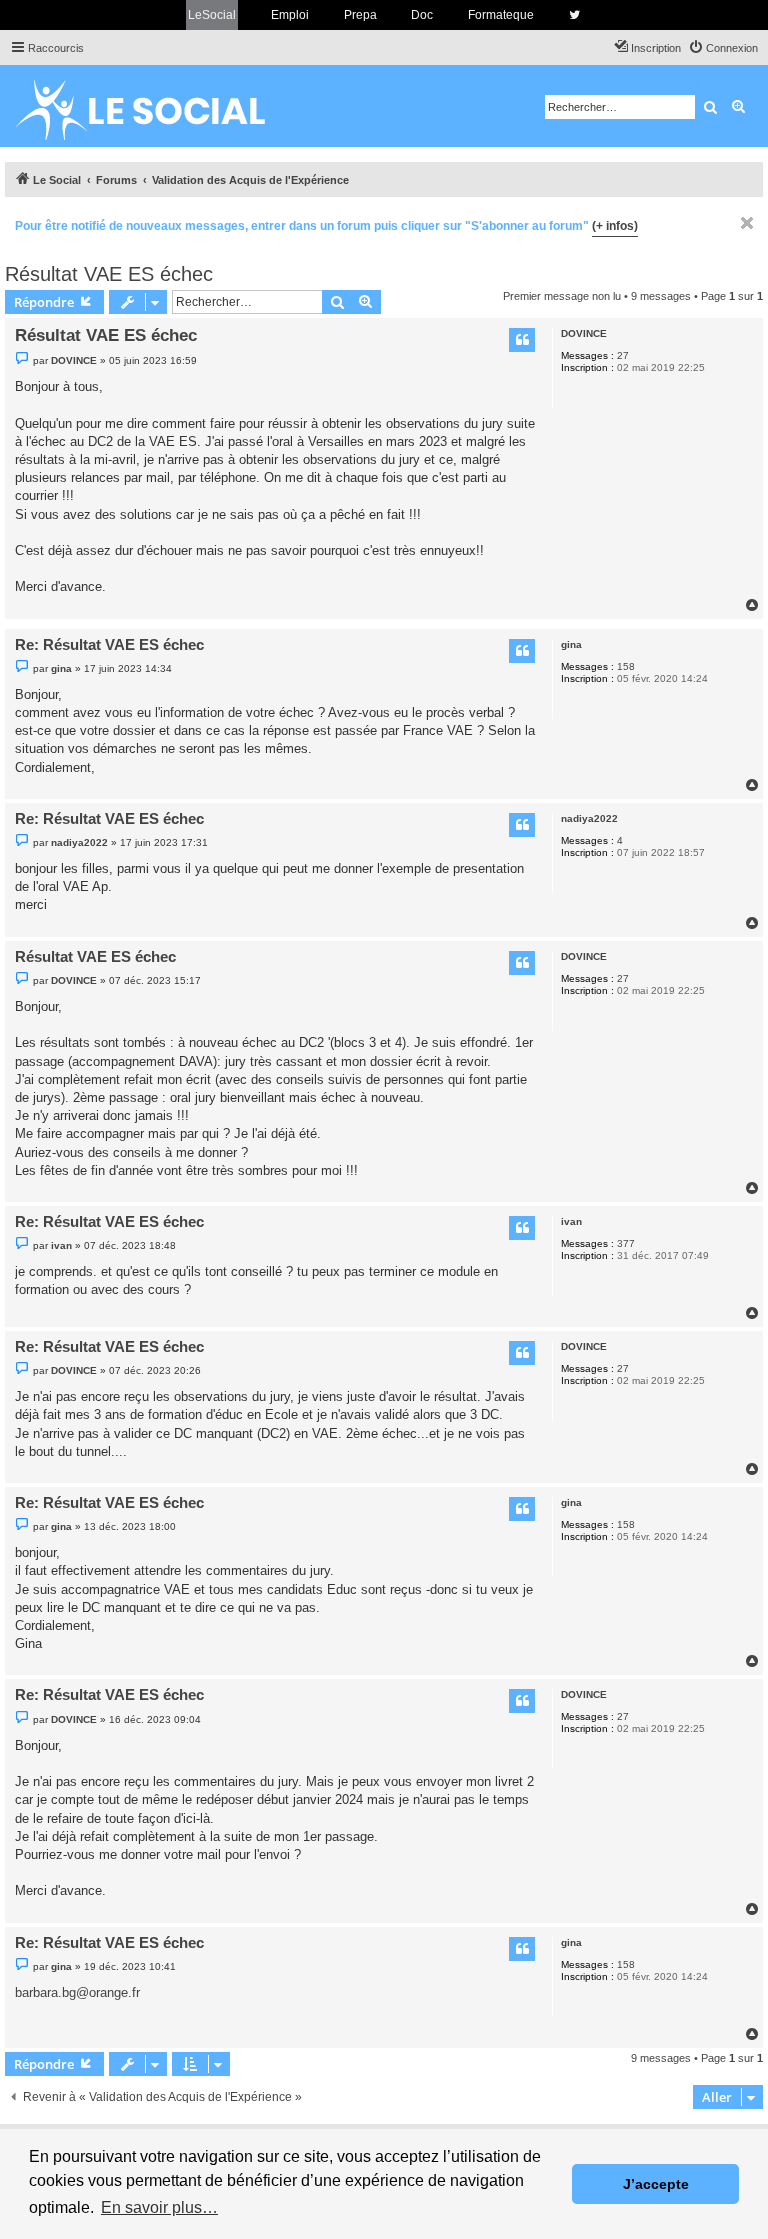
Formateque (501, 15)
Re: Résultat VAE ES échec (109, 644)
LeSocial (212, 15)
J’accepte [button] (656, 2184)
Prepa (360, 15)
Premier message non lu (562, 296)
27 (623, 355)
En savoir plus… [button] (159, 2207)
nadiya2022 (589, 818)
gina (571, 644)
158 (626, 666)
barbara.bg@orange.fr (77, 1992)
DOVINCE (584, 333)
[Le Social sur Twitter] (574, 15)
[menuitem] (723, 48)
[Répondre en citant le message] (522, 340)
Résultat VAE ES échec (109, 274)
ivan (571, 1221)
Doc (422, 15)
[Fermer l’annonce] (747, 223)
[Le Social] (156, 106)
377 (626, 1243)
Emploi (290, 15)
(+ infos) (615, 226)
